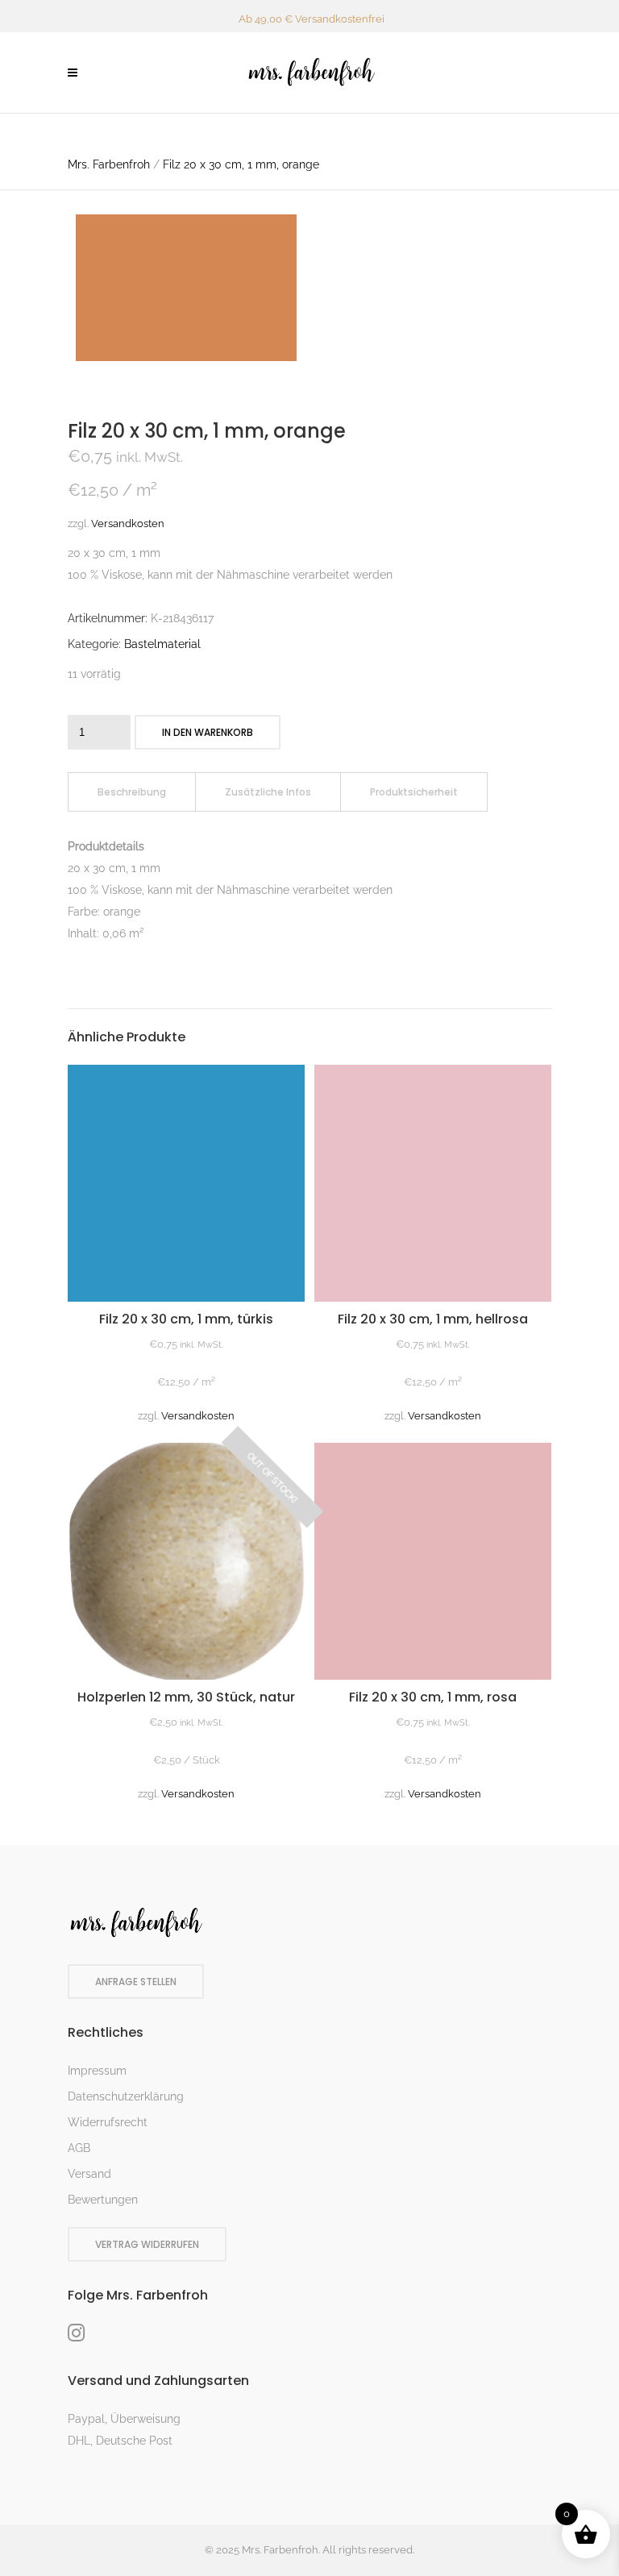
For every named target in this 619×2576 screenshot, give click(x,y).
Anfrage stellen (136, 1982)
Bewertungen (103, 2200)
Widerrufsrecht (108, 2122)
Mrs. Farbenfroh (109, 164)
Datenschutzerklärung (126, 2096)
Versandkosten (128, 524)
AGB (79, 2148)
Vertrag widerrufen (147, 2244)
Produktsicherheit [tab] (414, 792)
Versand (89, 2174)
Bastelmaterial (162, 644)
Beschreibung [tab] (132, 792)
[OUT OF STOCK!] (186, 1676)
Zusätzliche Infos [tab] (268, 792)
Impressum (97, 2071)
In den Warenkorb (208, 732)
